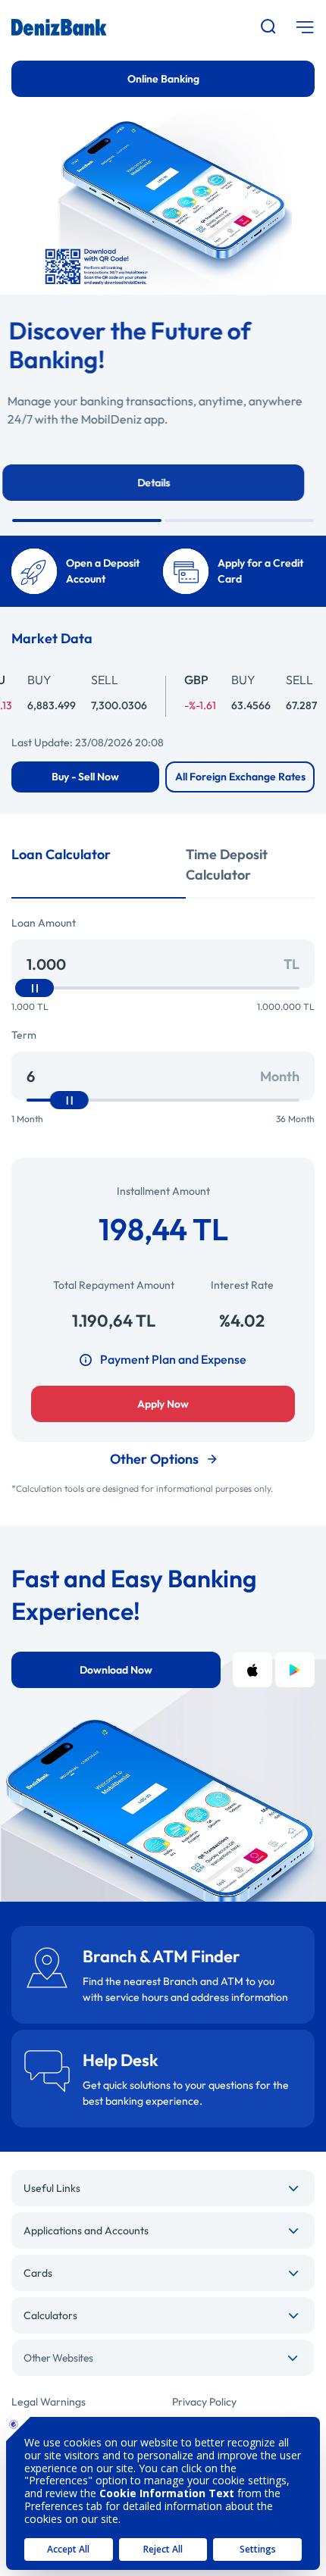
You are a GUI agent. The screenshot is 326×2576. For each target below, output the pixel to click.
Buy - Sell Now (85, 777)
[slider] (34, 988)
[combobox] (163, 2358)
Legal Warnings (49, 2402)
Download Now (116, 1670)
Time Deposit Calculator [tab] (227, 864)
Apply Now (163, 1404)
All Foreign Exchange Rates (240, 777)
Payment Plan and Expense (173, 1359)
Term (24, 1035)
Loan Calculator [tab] (61, 854)
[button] (87, 521)
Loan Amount (44, 923)
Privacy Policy (204, 2402)
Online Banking (163, 79)
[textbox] (163, 2358)
